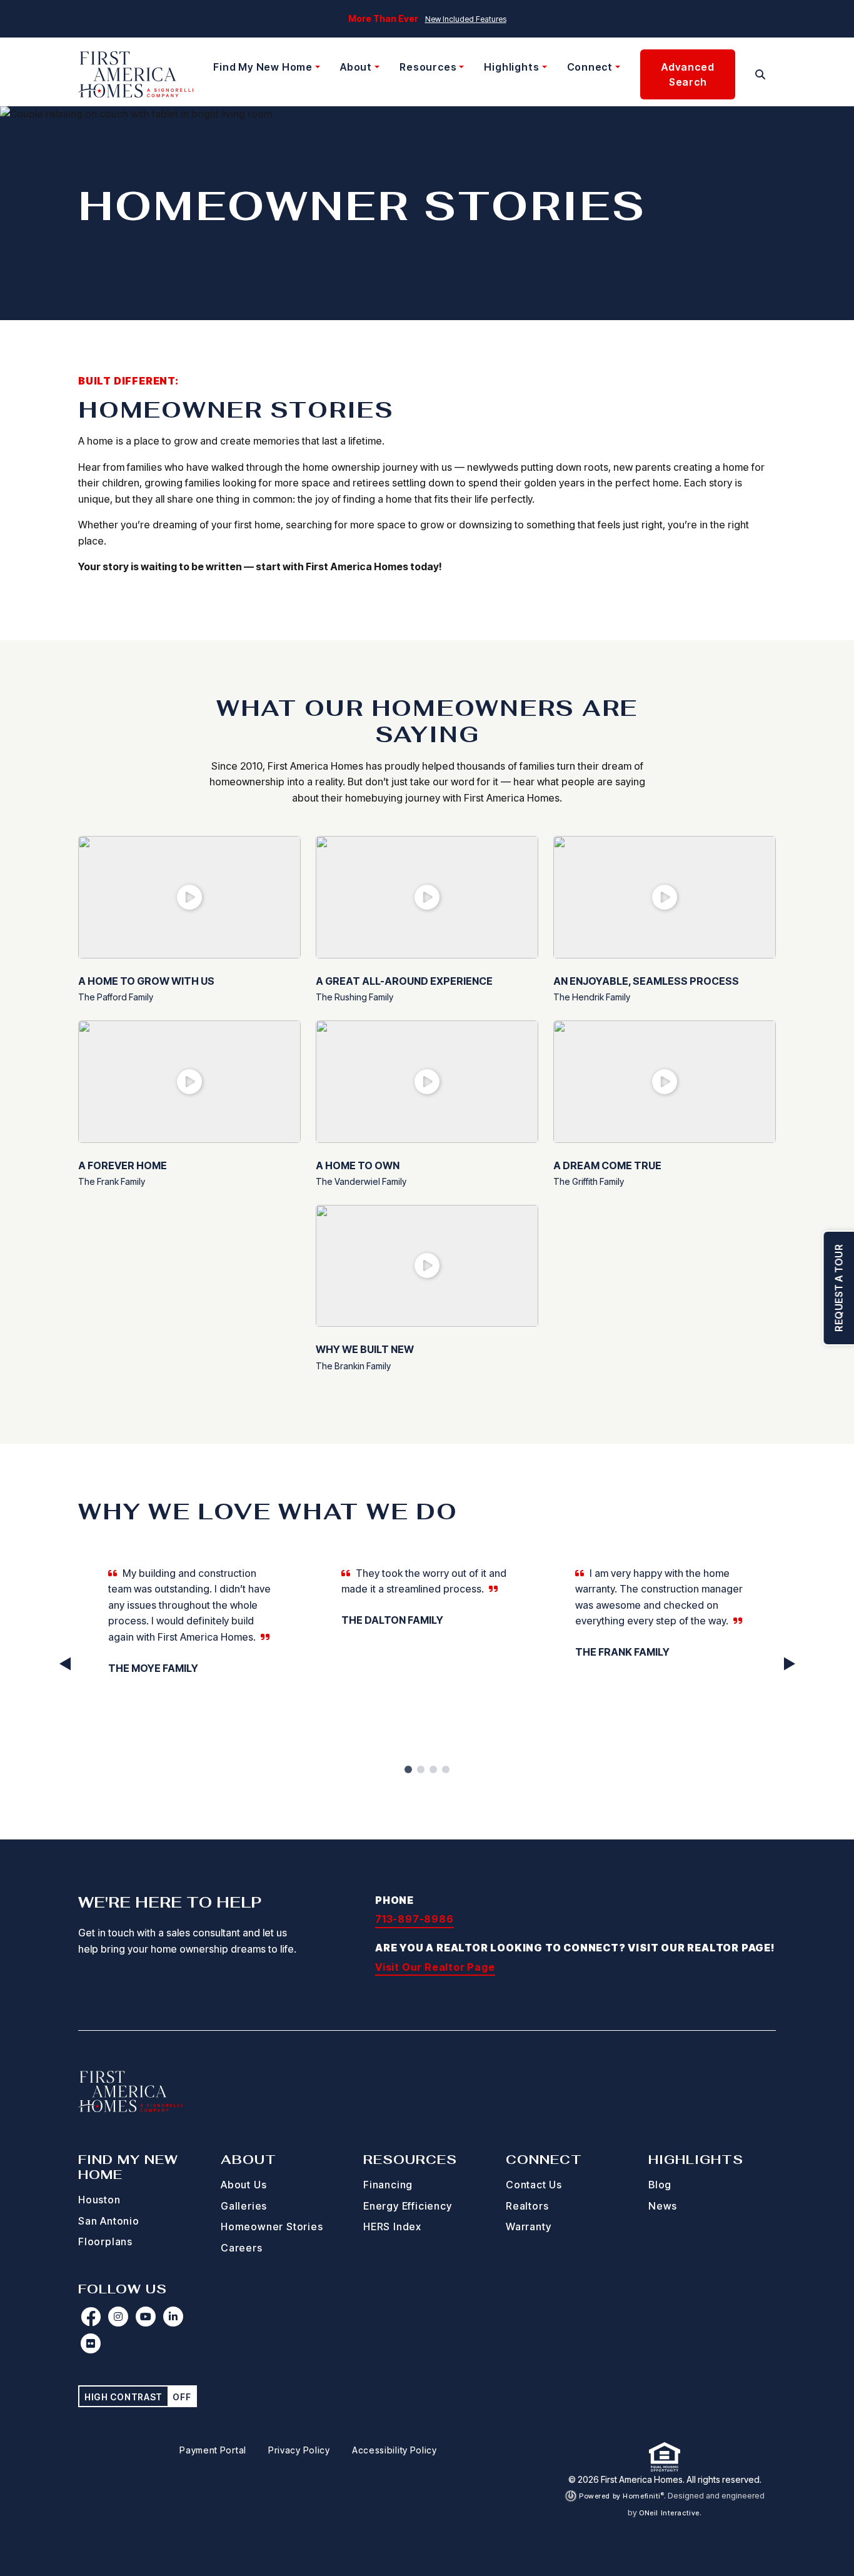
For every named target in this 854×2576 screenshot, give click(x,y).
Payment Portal (213, 2450)
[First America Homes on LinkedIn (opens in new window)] (173, 2317)
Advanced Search (688, 74)
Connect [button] (590, 67)
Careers (242, 2248)
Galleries (244, 2206)
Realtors (527, 2206)
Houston (99, 2200)
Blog (660, 2185)
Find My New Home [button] (263, 67)
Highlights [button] (511, 67)
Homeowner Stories (272, 2226)
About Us (244, 2185)
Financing (388, 2185)
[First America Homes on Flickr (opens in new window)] (91, 2343)
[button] (761, 74)
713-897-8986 (414, 1919)
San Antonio (109, 2221)
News (663, 2206)
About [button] (356, 67)
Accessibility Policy (394, 2450)
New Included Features (466, 19)
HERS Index (392, 2226)
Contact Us (534, 2185)
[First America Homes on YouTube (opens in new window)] (146, 2317)
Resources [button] (428, 67)
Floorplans (105, 2241)
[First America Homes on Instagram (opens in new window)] (118, 2317)
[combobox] (745, 68)
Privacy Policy (299, 2450)
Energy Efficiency (408, 2206)
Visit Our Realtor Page (435, 1967)
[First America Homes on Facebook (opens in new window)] (91, 2317)
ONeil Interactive (669, 2513)
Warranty (528, 2226)
